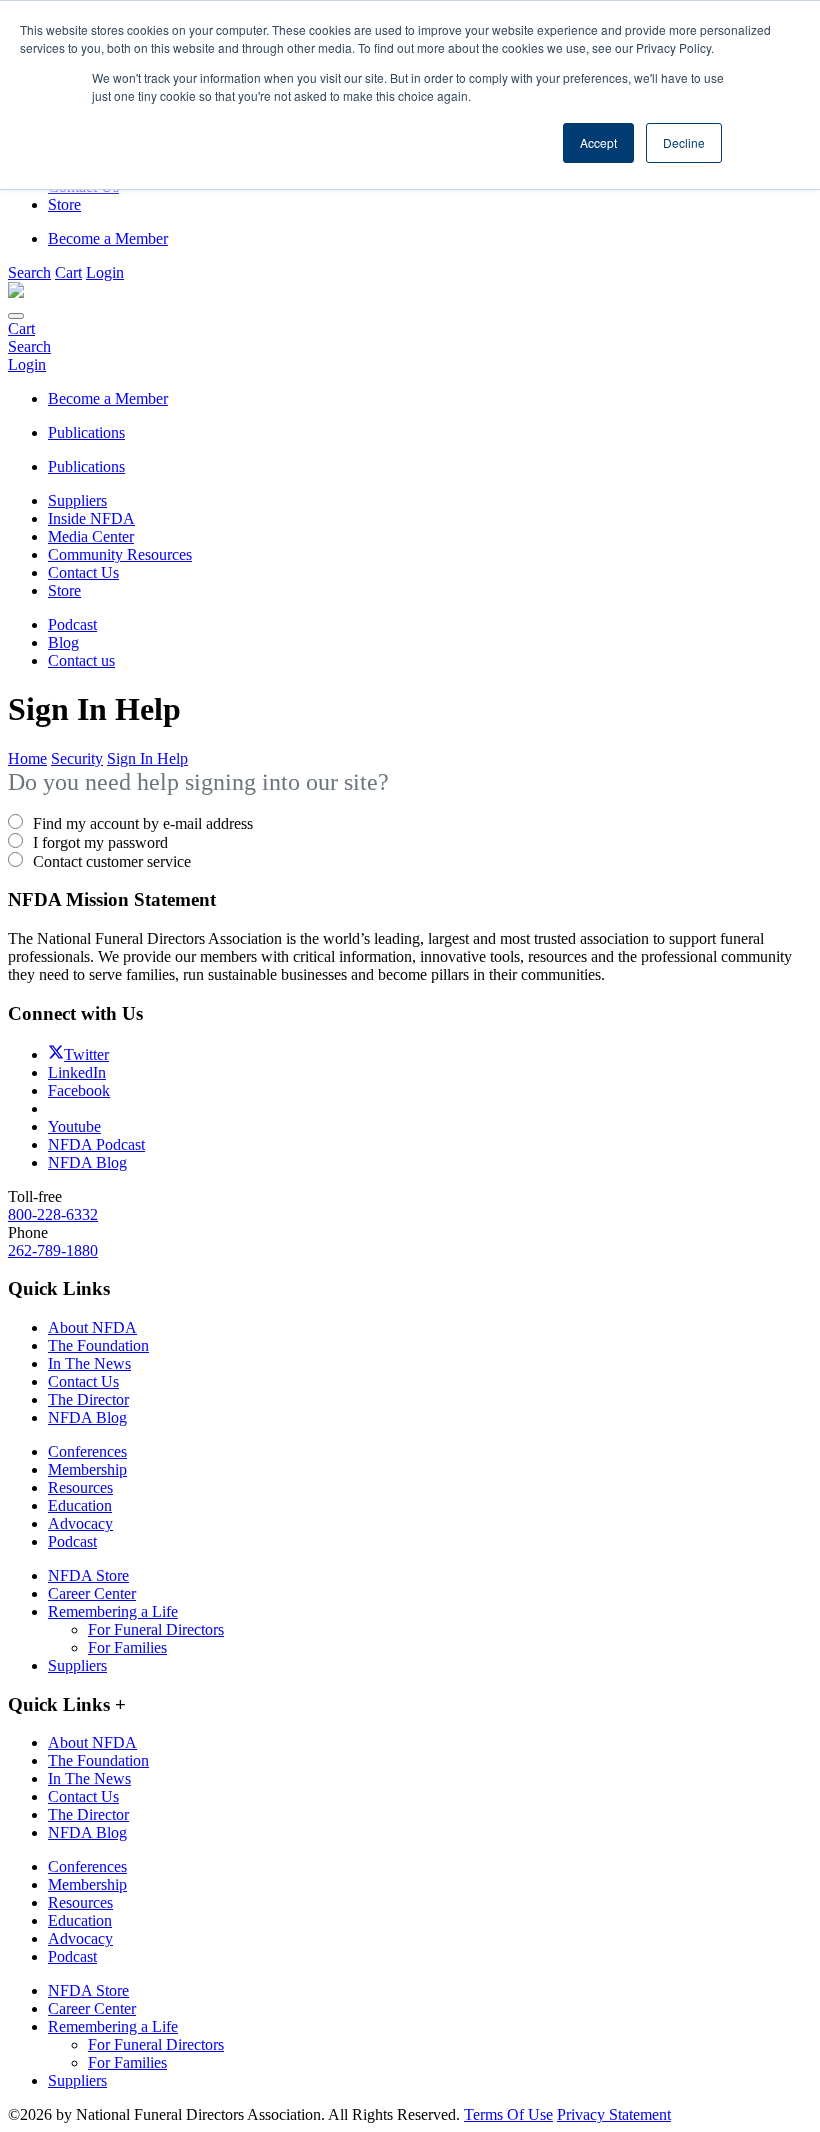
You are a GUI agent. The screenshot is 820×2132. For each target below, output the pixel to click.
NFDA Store (88, 1575)
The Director (88, 1399)
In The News (89, 1363)
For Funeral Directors (156, 1629)
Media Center (91, 536)
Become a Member (108, 238)
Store (64, 590)
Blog (63, 642)
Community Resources (120, 554)
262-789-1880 (53, 1250)
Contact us (81, 660)
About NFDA (92, 1327)
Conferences (87, 1451)
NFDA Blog (87, 1417)
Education (80, 1505)
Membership (87, 1469)
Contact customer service (112, 861)
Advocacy (80, 1523)
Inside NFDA (91, 518)
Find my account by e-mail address (143, 823)
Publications (86, 466)
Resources (80, 1487)
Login (105, 272)
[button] (29, 272)
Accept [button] (598, 142)
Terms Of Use (508, 2114)
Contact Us (83, 572)
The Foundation (98, 1345)
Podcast (72, 624)
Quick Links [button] (67, 1704)
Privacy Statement (614, 2114)
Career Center (92, 1593)
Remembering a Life (113, 1611)
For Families (127, 1647)
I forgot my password (100, 842)
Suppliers (77, 500)
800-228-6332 (53, 1214)
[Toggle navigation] (16, 316)
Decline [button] (684, 142)
